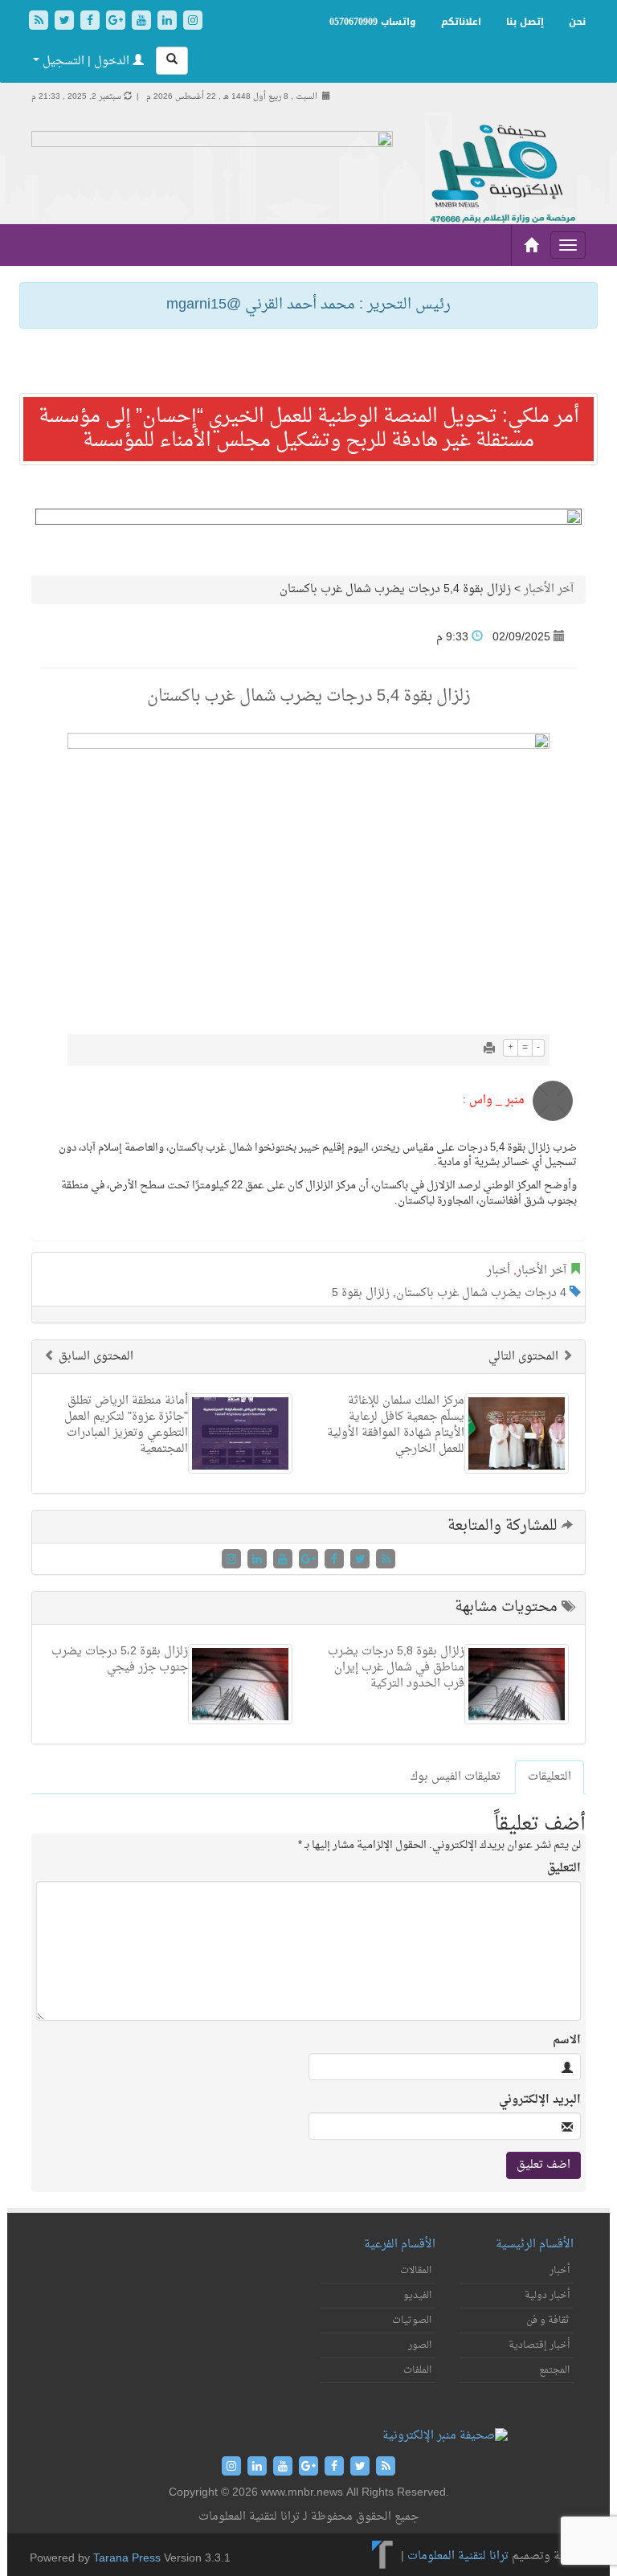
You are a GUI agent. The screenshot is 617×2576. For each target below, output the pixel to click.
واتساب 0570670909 (373, 22)
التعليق (564, 1869)
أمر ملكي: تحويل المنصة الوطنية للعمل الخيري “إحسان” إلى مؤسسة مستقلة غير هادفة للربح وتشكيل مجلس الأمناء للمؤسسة (309, 429)
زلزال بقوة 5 (361, 1293)
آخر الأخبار (549, 589)
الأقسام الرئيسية (535, 2245)
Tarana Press (127, 2559)
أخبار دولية (547, 2296)
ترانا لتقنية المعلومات (458, 2556)
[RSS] (40, 22)
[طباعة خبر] (489, 1050)
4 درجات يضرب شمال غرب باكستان (481, 1293)
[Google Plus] (117, 22)
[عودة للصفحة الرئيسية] (501, 175)
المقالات (416, 2271)
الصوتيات (412, 2320)
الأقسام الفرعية (400, 2245)
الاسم (567, 2041)
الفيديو (417, 2296)
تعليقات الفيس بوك (456, 1777)
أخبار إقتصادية (539, 2345)
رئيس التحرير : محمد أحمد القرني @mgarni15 (308, 305)
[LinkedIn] (169, 22)
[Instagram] (193, 22)
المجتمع (554, 2370)
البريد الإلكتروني (540, 2100)
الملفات (417, 2370)
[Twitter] (66, 22)
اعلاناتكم (461, 22)
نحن (577, 22)
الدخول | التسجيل (86, 61)
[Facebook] (92, 22)
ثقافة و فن (548, 2320)
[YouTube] (143, 22)
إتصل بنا (525, 22)
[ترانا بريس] (383, 2556)
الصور (420, 2345)
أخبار (499, 1271)
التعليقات (550, 1777)
